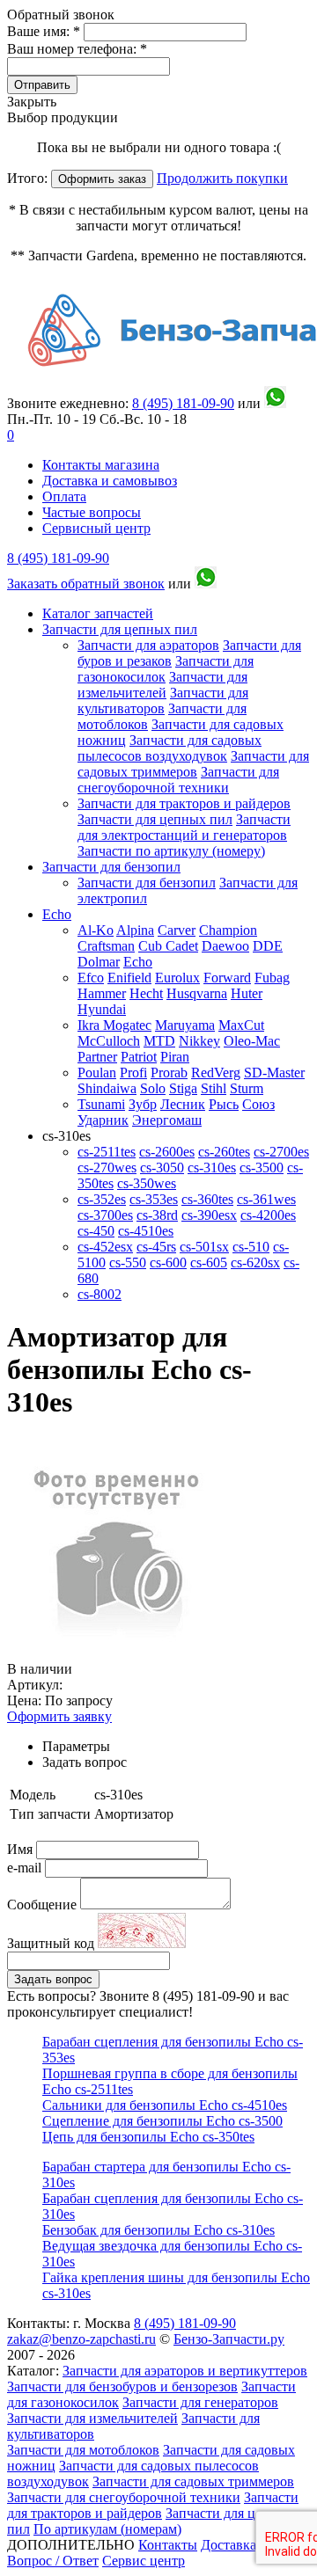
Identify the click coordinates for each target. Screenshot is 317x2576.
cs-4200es (268, 1215)
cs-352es (102, 1199)
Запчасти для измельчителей (162, 685)
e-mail (26, 1868)
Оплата (64, 496)
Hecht (146, 993)
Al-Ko (96, 930)
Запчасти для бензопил (111, 867)
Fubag (272, 978)
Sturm (247, 1088)
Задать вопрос (53, 1979)
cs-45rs (156, 1247)
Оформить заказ (102, 179)
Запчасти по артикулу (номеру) (171, 851)
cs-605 (209, 1262)
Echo (57, 914)
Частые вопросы (92, 512)
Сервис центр (144, 2561)
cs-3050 (162, 1168)
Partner (97, 1057)
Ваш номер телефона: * (77, 49)
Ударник (103, 1120)
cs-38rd (157, 1215)
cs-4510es (146, 1231)
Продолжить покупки (222, 178)
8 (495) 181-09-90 (58, 558)
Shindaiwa (107, 1088)
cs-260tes (224, 1152)
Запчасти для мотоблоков (83, 2450)
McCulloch (109, 1041)
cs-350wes (147, 1183)
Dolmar (99, 962)
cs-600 (168, 1262)
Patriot (139, 1057)
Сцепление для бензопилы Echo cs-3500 (162, 2121)
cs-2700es (281, 1152)
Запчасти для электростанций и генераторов (184, 827)
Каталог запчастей (98, 613)
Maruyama (185, 1025)
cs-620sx (255, 1262)
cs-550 (128, 1262)
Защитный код (52, 1943)
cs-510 (251, 1247)
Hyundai (102, 1009)
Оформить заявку (59, 1716)
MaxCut (241, 1025)
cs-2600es (167, 1152)
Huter (247, 993)
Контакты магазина (101, 465)
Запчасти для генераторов (200, 2402)
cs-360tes (207, 1199)
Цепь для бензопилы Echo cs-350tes (148, 2137)
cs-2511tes (107, 1152)
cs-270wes (107, 1168)
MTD (159, 1041)
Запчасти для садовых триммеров (193, 764)
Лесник (183, 1104)
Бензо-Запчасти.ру (229, 2339)
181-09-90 (183, 403)
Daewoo (225, 946)
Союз (258, 1104)
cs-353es (154, 1199)
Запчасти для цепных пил (120, 629)
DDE (268, 946)
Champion (228, 930)
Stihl (214, 1088)
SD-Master (274, 1073)
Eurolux (177, 978)
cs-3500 (262, 1168)
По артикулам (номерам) (107, 2529)
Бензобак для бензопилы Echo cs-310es (158, 2230)
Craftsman (106, 946)
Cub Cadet (168, 946)
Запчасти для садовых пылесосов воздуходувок (170, 748)
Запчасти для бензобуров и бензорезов (122, 2386)
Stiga (183, 1088)
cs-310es (212, 1168)
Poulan (97, 1073)
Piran (175, 1057)
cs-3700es (105, 1215)
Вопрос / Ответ (53, 2561)
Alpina (135, 930)
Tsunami (101, 1104)
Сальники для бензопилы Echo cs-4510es (165, 2105)
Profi (133, 1073)
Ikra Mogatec (114, 1025)
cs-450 (96, 1231)
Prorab (169, 1073)
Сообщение (42, 1905)
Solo (153, 1088)
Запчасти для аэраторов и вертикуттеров (185, 2371)
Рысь (224, 1104)
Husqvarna (197, 993)
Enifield (129, 978)
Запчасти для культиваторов (163, 701)
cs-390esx (209, 1215)
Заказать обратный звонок (86, 584)
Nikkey (199, 1041)
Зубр (143, 1104)
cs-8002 (100, 1294)
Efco (91, 978)
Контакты (168, 2545)
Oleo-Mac (252, 1041)
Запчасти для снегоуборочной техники (178, 780)
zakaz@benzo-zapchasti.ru (81, 2339)
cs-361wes (266, 1199)
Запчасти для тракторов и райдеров (184, 803)
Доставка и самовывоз (110, 481)
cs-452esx (105, 1247)
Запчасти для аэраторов (148, 645)
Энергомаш (167, 1120)
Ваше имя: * (45, 31)
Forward (227, 978)
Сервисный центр (96, 528)
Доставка (229, 2545)
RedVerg (216, 1073)
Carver (177, 930)
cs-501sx (204, 1247)
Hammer (102, 993)
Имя (22, 1849)
